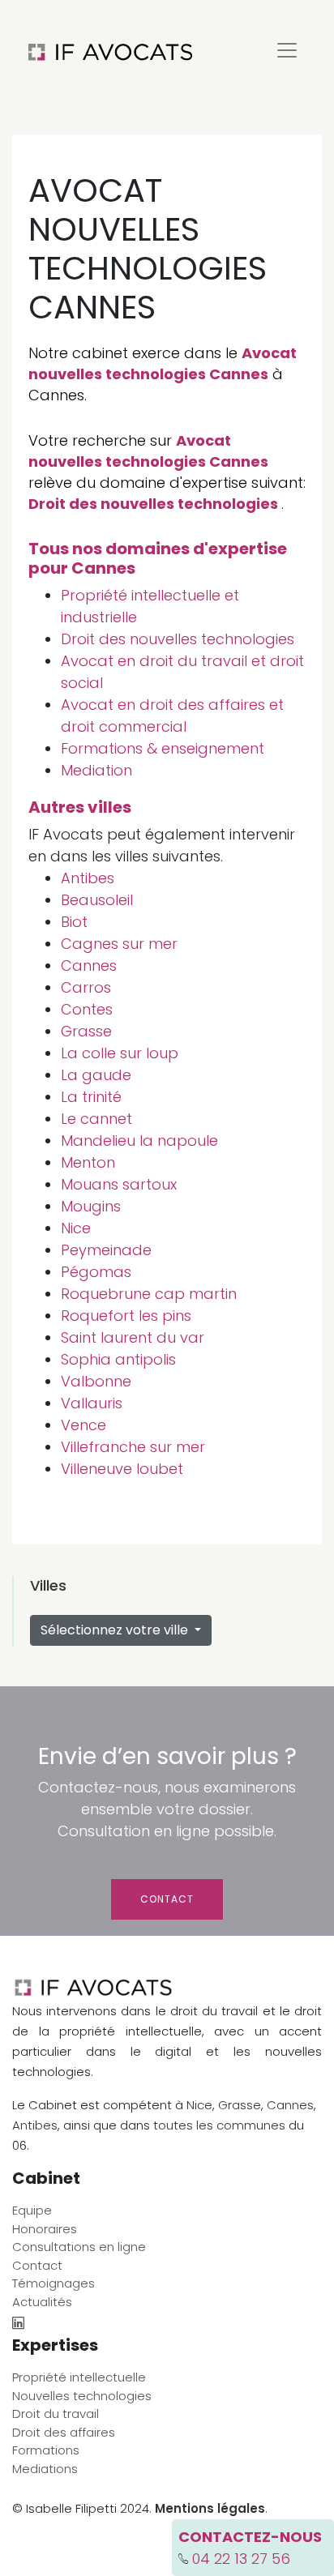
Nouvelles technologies (82, 2396)
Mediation (96, 770)
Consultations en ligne (79, 2247)
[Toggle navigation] (287, 50)
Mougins (91, 1206)
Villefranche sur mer (133, 1447)
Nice (76, 1228)
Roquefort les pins (126, 1316)
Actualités (42, 2302)
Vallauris (92, 1403)
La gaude (96, 1075)
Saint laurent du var (133, 1337)
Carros (86, 987)
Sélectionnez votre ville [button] (116, 1630)
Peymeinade (106, 1250)
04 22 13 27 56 (241, 2559)
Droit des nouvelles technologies (153, 504)
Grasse (86, 1031)
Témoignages (54, 2283)
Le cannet (96, 1119)
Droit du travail (56, 2414)
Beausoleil (97, 900)
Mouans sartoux (119, 1184)
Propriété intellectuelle (79, 2377)
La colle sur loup (120, 1053)
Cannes (89, 965)
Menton (88, 1162)
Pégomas (96, 1272)
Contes (87, 1009)
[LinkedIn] (18, 2324)
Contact (167, 1899)
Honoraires (45, 2229)
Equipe (32, 2210)
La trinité (91, 1097)
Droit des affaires (64, 2432)
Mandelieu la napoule (139, 1141)
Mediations (45, 2469)
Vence (83, 1425)
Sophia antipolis (118, 1359)
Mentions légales (210, 2508)
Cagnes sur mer (119, 944)
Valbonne (96, 1381)
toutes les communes (219, 2125)
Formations (46, 2450)
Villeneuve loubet (122, 1469)
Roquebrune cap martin (149, 1294)
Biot (74, 922)
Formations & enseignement (163, 748)
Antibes (88, 878)
